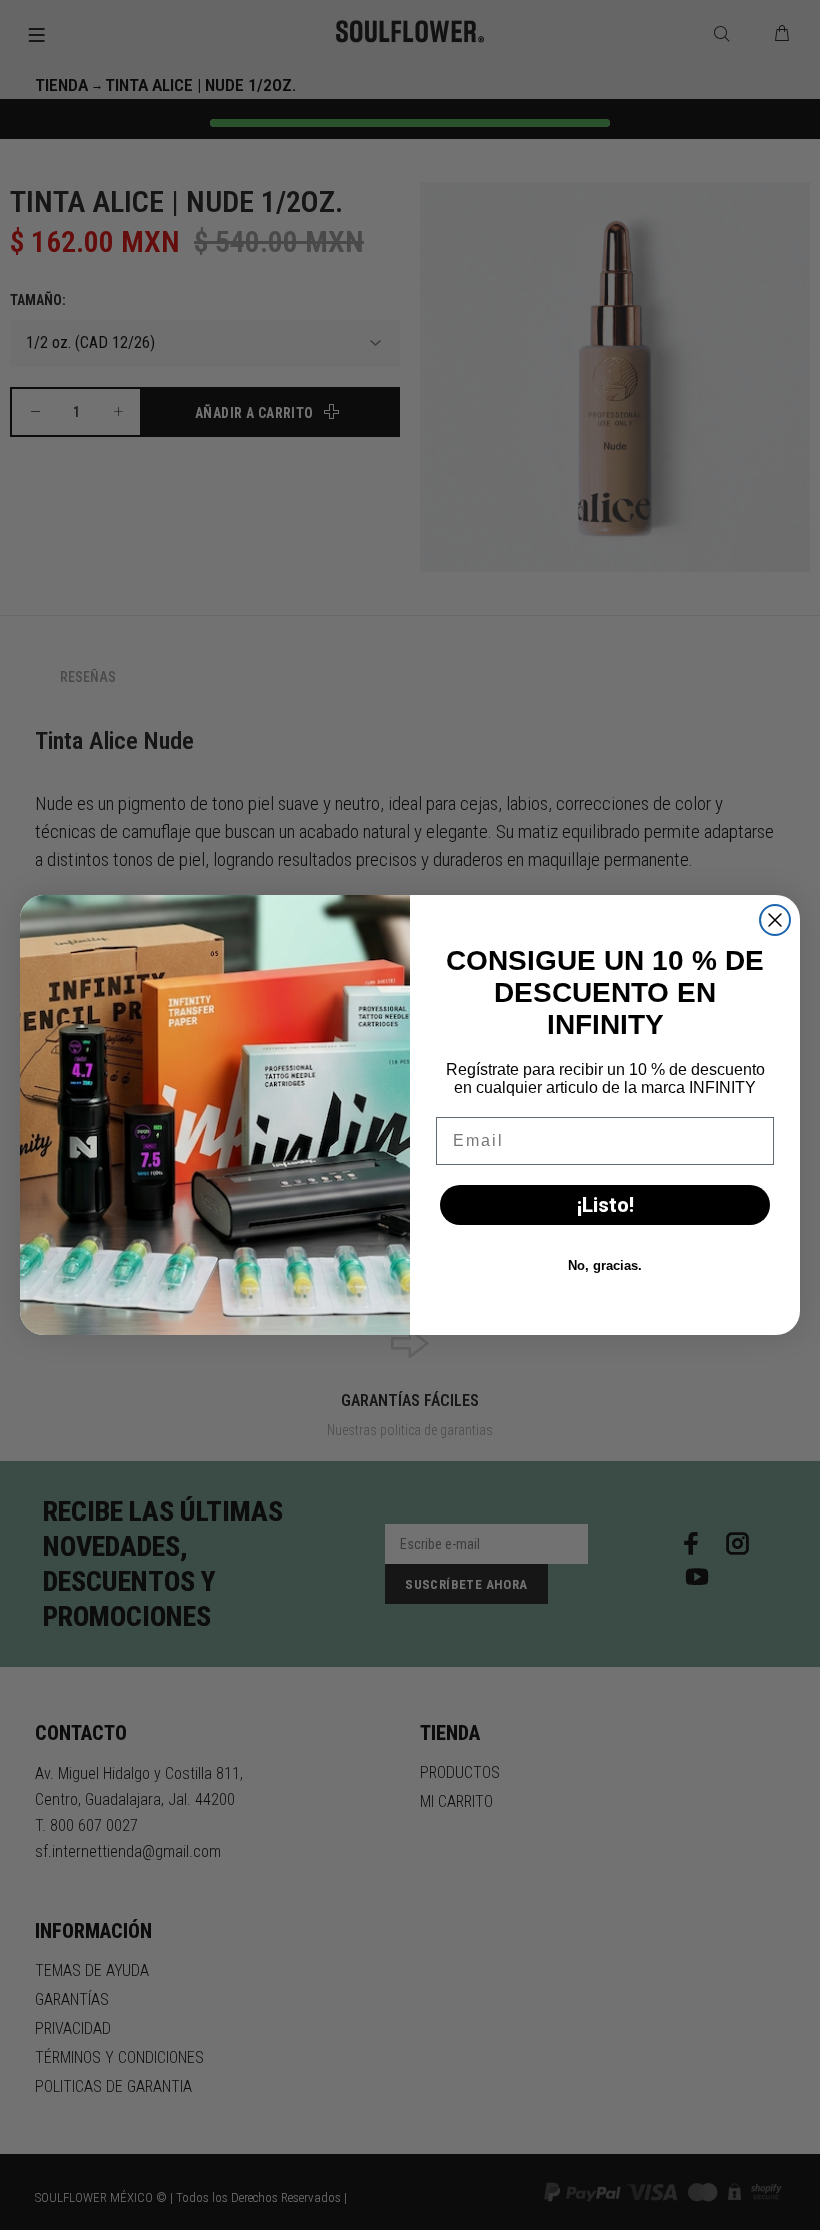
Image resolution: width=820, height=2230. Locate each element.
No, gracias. (605, 1265)
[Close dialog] (775, 920)
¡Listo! (605, 1205)
